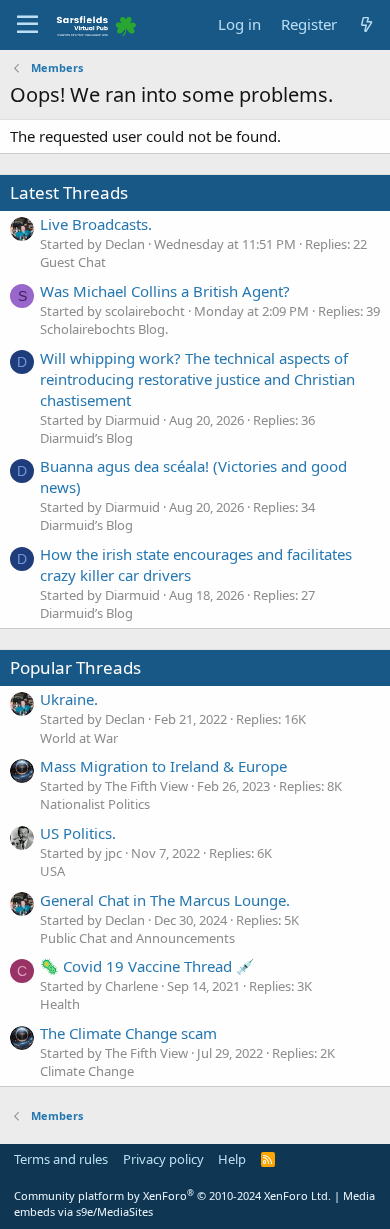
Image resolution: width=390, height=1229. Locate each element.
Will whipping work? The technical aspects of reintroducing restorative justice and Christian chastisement (197, 379)
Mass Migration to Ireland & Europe (163, 766)
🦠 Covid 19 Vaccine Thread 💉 (147, 966)
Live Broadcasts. (96, 224)
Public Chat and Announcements (137, 938)
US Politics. (78, 833)
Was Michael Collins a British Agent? (165, 291)
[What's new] (366, 24)
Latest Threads (69, 192)
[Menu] (27, 25)
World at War (79, 738)
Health (60, 1004)
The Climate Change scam (128, 1033)
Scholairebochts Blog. (104, 329)
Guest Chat (73, 262)
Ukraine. (69, 699)
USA (52, 871)
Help (232, 1159)
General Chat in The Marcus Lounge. (165, 900)
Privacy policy (163, 1159)
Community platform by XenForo (172, 1195)
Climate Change (87, 1071)
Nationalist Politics (95, 804)
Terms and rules (61, 1159)
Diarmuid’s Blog (86, 438)
